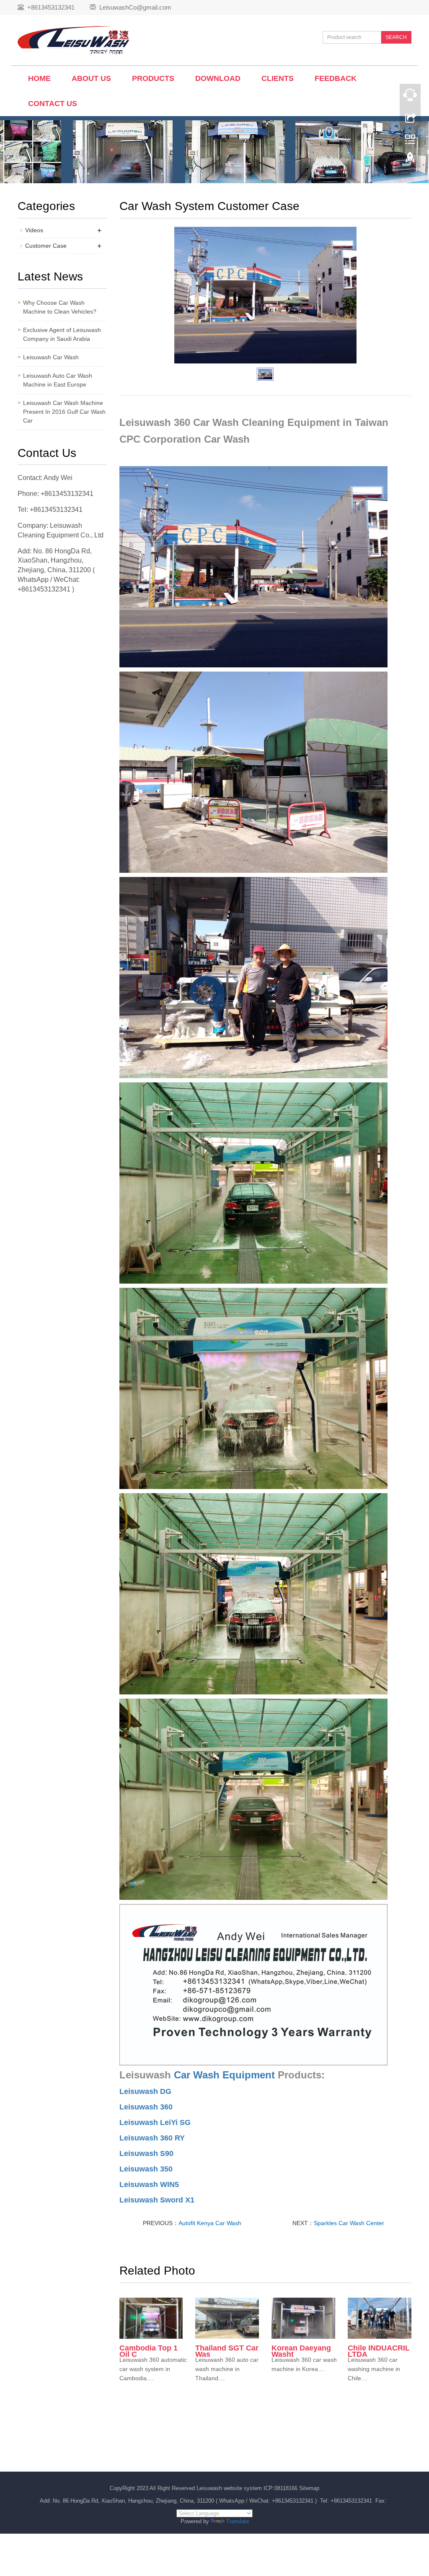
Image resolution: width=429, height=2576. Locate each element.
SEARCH (396, 37)
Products (153, 78)
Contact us (53, 104)
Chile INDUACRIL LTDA (379, 2351)
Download (218, 78)
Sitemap (309, 2488)
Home (39, 78)
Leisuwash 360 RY (152, 2138)
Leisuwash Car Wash (51, 357)
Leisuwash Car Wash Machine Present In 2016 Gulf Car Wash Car (64, 412)
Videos (34, 230)
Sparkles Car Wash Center (349, 2223)
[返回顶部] (410, 161)
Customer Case (46, 246)
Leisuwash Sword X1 (157, 2200)
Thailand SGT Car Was (227, 2351)
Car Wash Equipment (224, 2075)
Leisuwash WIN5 (149, 2184)
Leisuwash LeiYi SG (155, 2122)
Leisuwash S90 (146, 2153)
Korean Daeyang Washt (301, 2351)
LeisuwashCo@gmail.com (135, 7)
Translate (238, 2521)
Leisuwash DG (145, 2091)
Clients (278, 78)
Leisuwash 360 (146, 2107)
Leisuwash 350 (146, 2169)
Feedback (336, 78)
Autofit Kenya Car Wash (210, 2223)
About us (91, 78)
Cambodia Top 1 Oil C (149, 2351)
